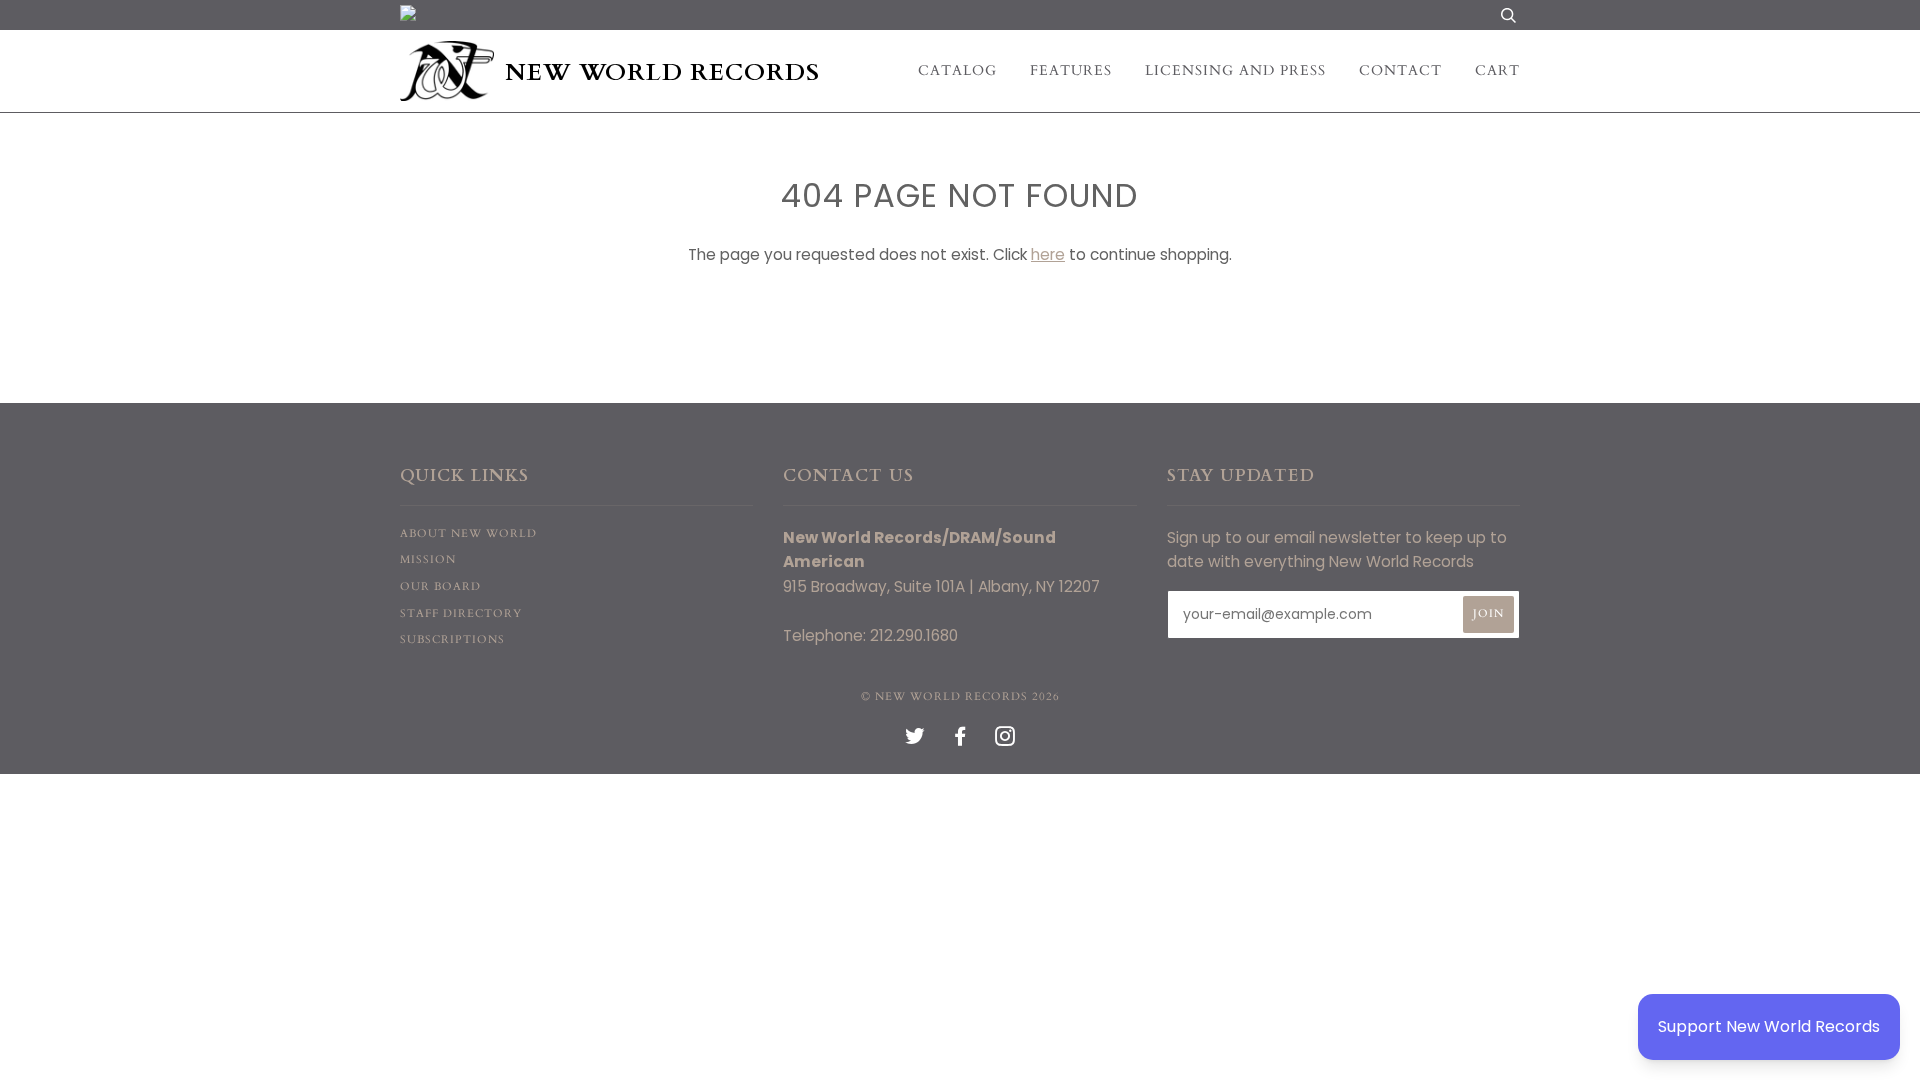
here (1048, 254)
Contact (1400, 70)
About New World (468, 533)
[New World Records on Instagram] (1005, 740)
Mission (428, 559)
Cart (1497, 70)
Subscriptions (452, 639)
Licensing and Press (1235, 70)
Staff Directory (461, 613)
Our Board (440, 586)
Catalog (957, 70)
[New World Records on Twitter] (915, 740)
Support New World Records (1769, 1026)
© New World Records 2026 (960, 696)
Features (1071, 70)
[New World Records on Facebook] (960, 740)
